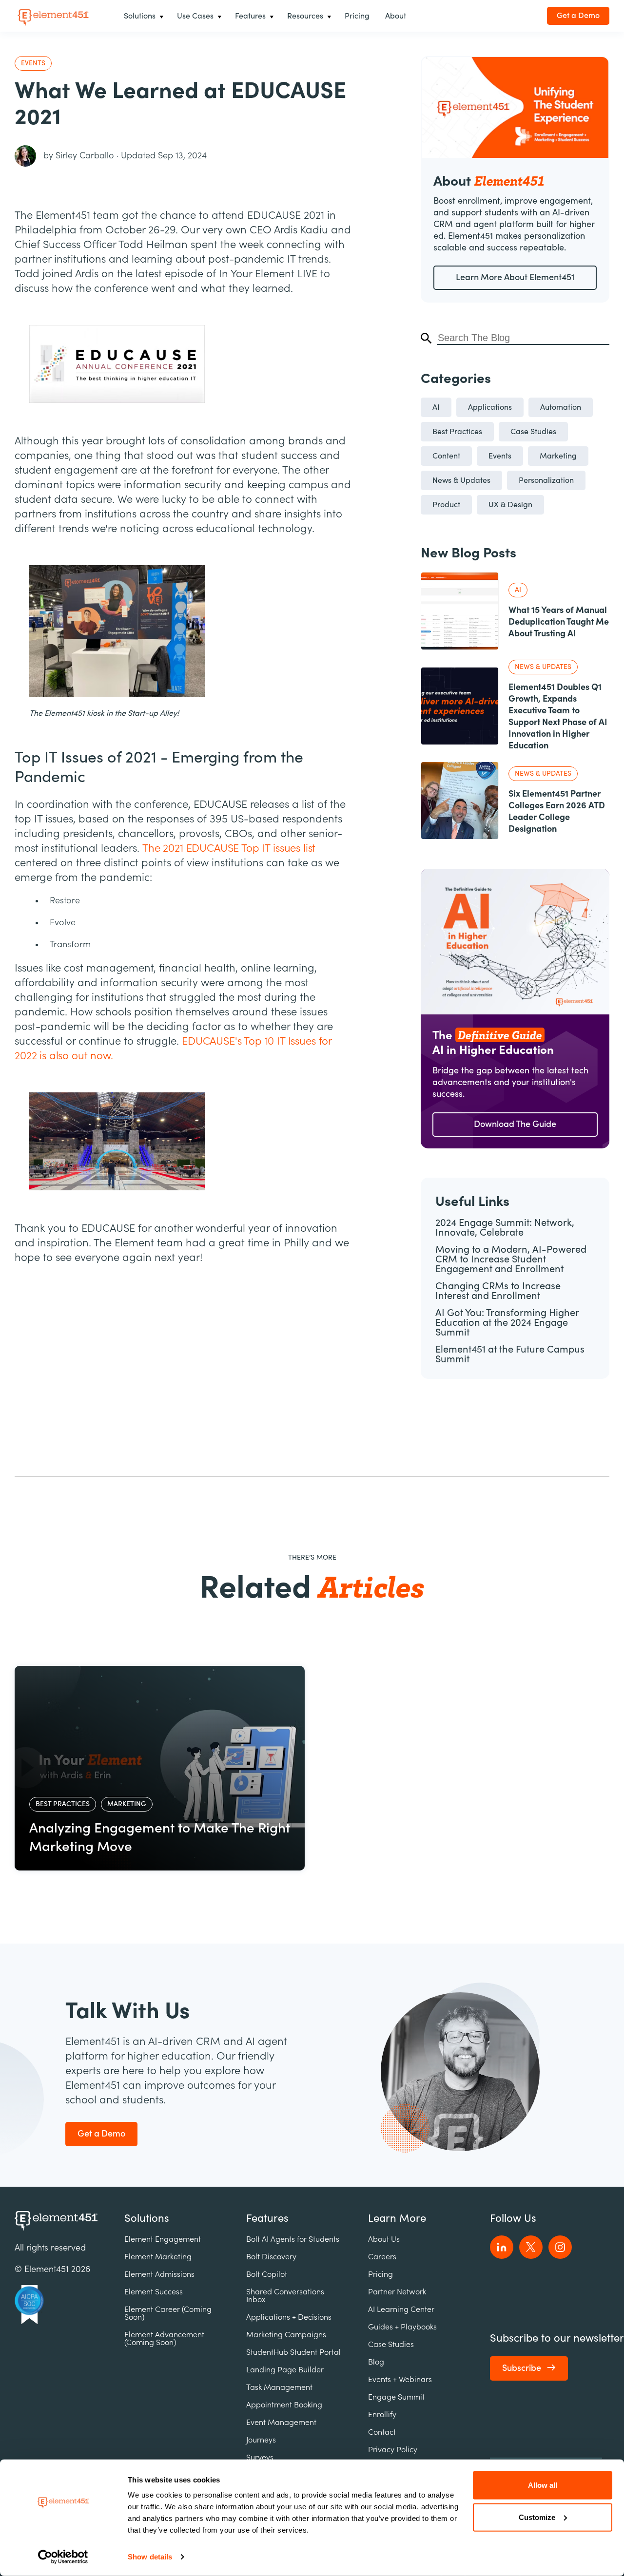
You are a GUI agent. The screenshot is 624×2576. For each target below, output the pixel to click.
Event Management (281, 2423)
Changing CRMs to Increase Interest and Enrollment (498, 1291)
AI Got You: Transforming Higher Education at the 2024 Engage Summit (507, 1323)
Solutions (147, 2218)
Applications (490, 407)
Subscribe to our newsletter (557, 2338)
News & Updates (461, 480)
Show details (150, 2557)
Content (446, 456)
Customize (537, 2517)
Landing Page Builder (285, 2370)
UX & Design (510, 505)
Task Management (279, 2387)
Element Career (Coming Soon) (168, 2313)
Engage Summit (396, 2397)
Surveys (260, 2458)
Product (446, 505)
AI (436, 407)
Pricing (380, 2274)
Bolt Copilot (267, 2274)
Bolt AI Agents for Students (293, 2239)
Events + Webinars (400, 2380)
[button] (143, 16)
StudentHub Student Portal (293, 2352)
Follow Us (513, 2218)
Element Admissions (159, 2274)
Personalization (546, 480)
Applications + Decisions (289, 2317)
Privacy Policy (393, 2450)
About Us (384, 2239)
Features (267, 2218)
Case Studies (533, 432)
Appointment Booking (284, 2405)
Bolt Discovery (271, 2257)
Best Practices (457, 432)
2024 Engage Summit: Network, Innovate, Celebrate (505, 1228)
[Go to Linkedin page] (502, 2247)
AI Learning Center (401, 2309)
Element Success (154, 2292)
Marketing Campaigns (286, 2335)
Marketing (558, 456)
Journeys (261, 2440)
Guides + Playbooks (402, 2327)
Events (500, 456)
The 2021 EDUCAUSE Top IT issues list (229, 848)
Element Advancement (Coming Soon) (164, 2339)
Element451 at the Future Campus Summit (510, 1354)
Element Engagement (163, 2239)
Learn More (397, 2218)
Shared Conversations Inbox (285, 2296)
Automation (561, 407)
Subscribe (522, 2368)
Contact (382, 2432)
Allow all (543, 2485)
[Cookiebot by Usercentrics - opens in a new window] (63, 2557)
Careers (382, 2257)
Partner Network (397, 2292)
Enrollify (382, 2415)
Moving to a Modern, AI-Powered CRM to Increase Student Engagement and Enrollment (511, 1259)
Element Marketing (158, 2257)
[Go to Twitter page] (531, 2247)
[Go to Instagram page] (560, 2247)
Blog (376, 2362)
